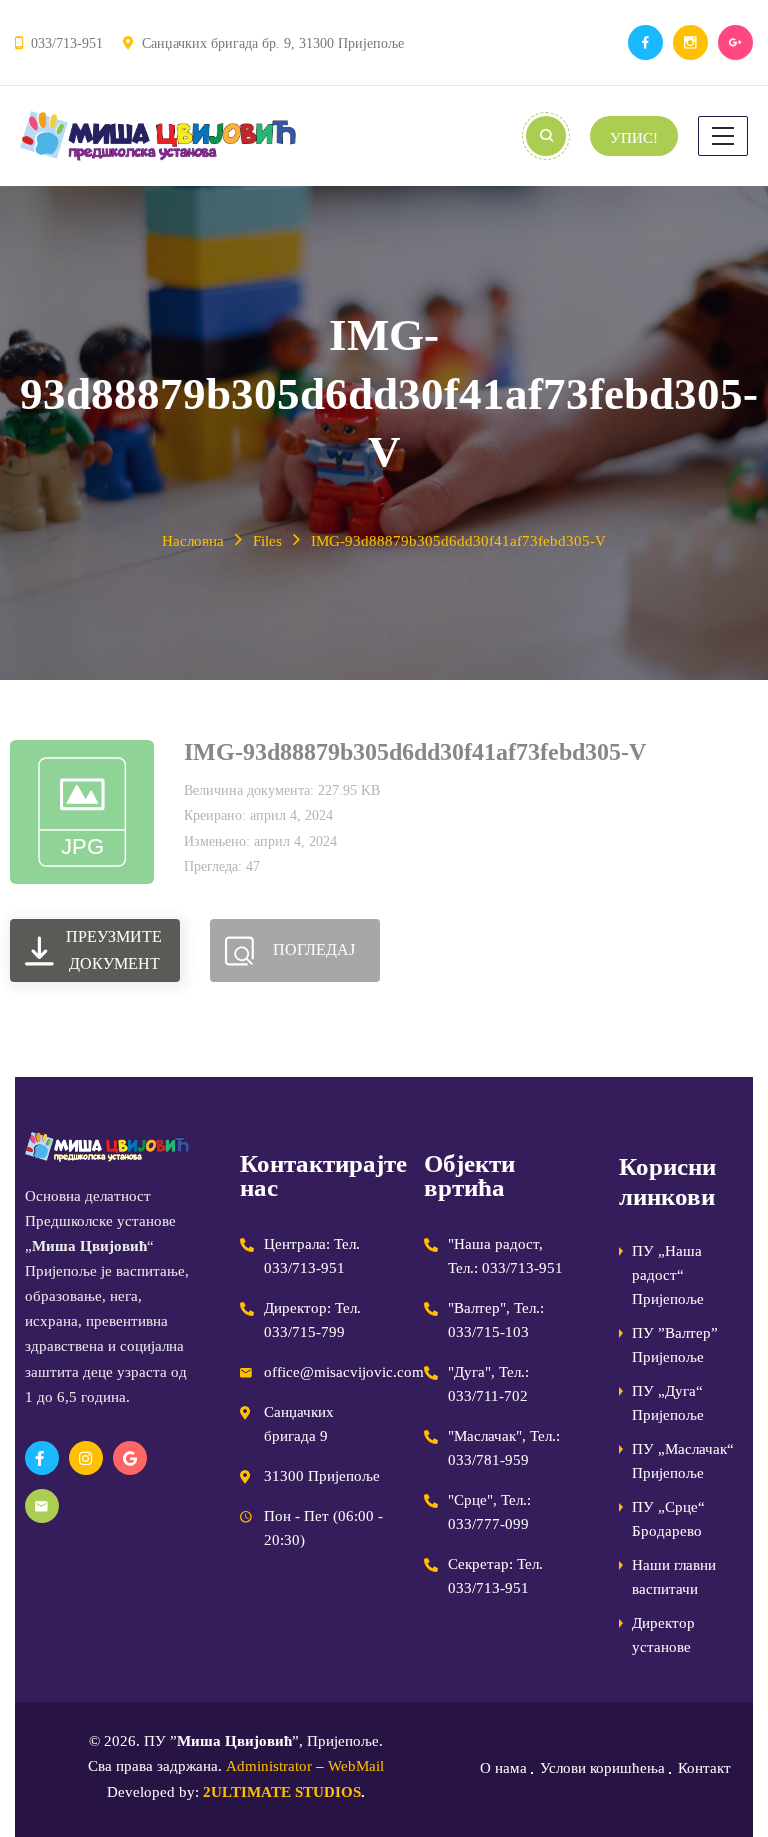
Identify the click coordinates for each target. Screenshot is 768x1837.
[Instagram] (690, 42)
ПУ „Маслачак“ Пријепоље (683, 1461)
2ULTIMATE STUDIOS (282, 1792)
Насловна (193, 541)
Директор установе (663, 1635)
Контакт (704, 1768)
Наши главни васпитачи (674, 1577)
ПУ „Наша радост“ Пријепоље (668, 1275)
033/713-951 (67, 43)
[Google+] (735, 42)
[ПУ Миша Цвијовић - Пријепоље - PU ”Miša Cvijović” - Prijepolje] (158, 136)
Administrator (269, 1766)
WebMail (356, 1766)
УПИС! (634, 138)
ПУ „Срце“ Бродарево (668, 1519)
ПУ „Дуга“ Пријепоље (668, 1403)
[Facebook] (645, 42)
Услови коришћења (602, 1768)
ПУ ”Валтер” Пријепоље (675, 1345)
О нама (503, 1768)
